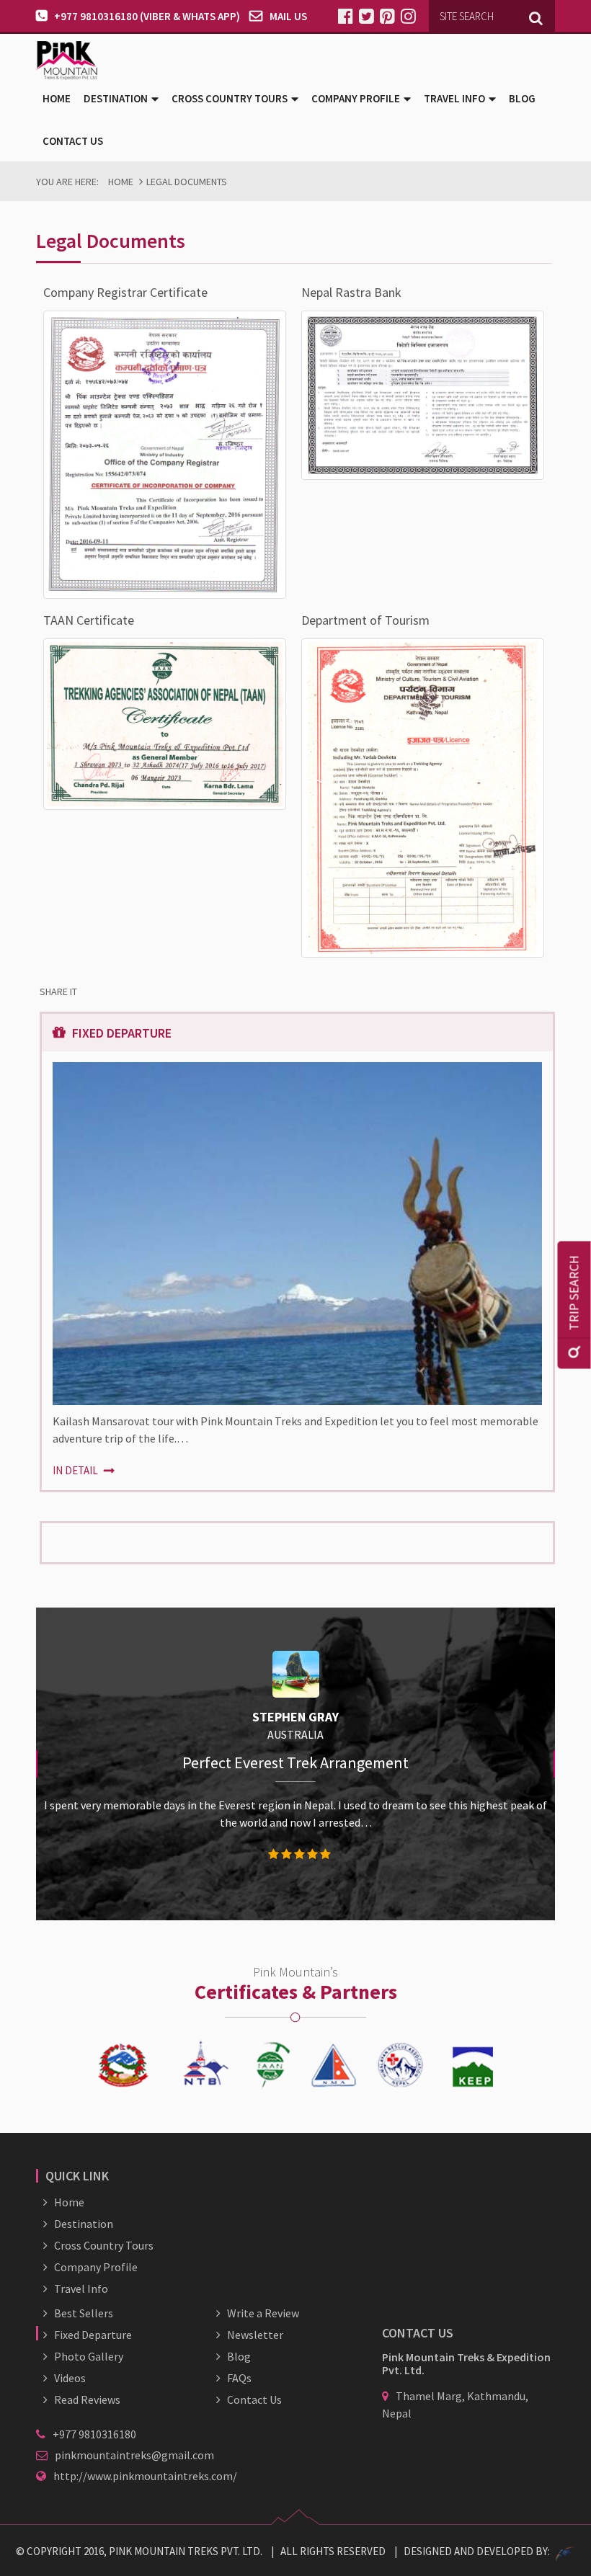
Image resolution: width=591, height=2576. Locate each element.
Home (57, 98)
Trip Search (574, 1293)
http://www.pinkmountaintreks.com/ (145, 2476)
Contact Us (73, 141)
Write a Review (263, 2313)
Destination (84, 2224)
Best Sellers (84, 2313)
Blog (522, 98)
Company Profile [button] (356, 98)
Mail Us (288, 16)
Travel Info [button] (454, 98)
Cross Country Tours (104, 2245)
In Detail (76, 1470)
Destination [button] (116, 98)
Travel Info (81, 2288)
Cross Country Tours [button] (230, 98)
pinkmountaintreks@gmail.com (134, 2455)
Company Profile (96, 2267)
